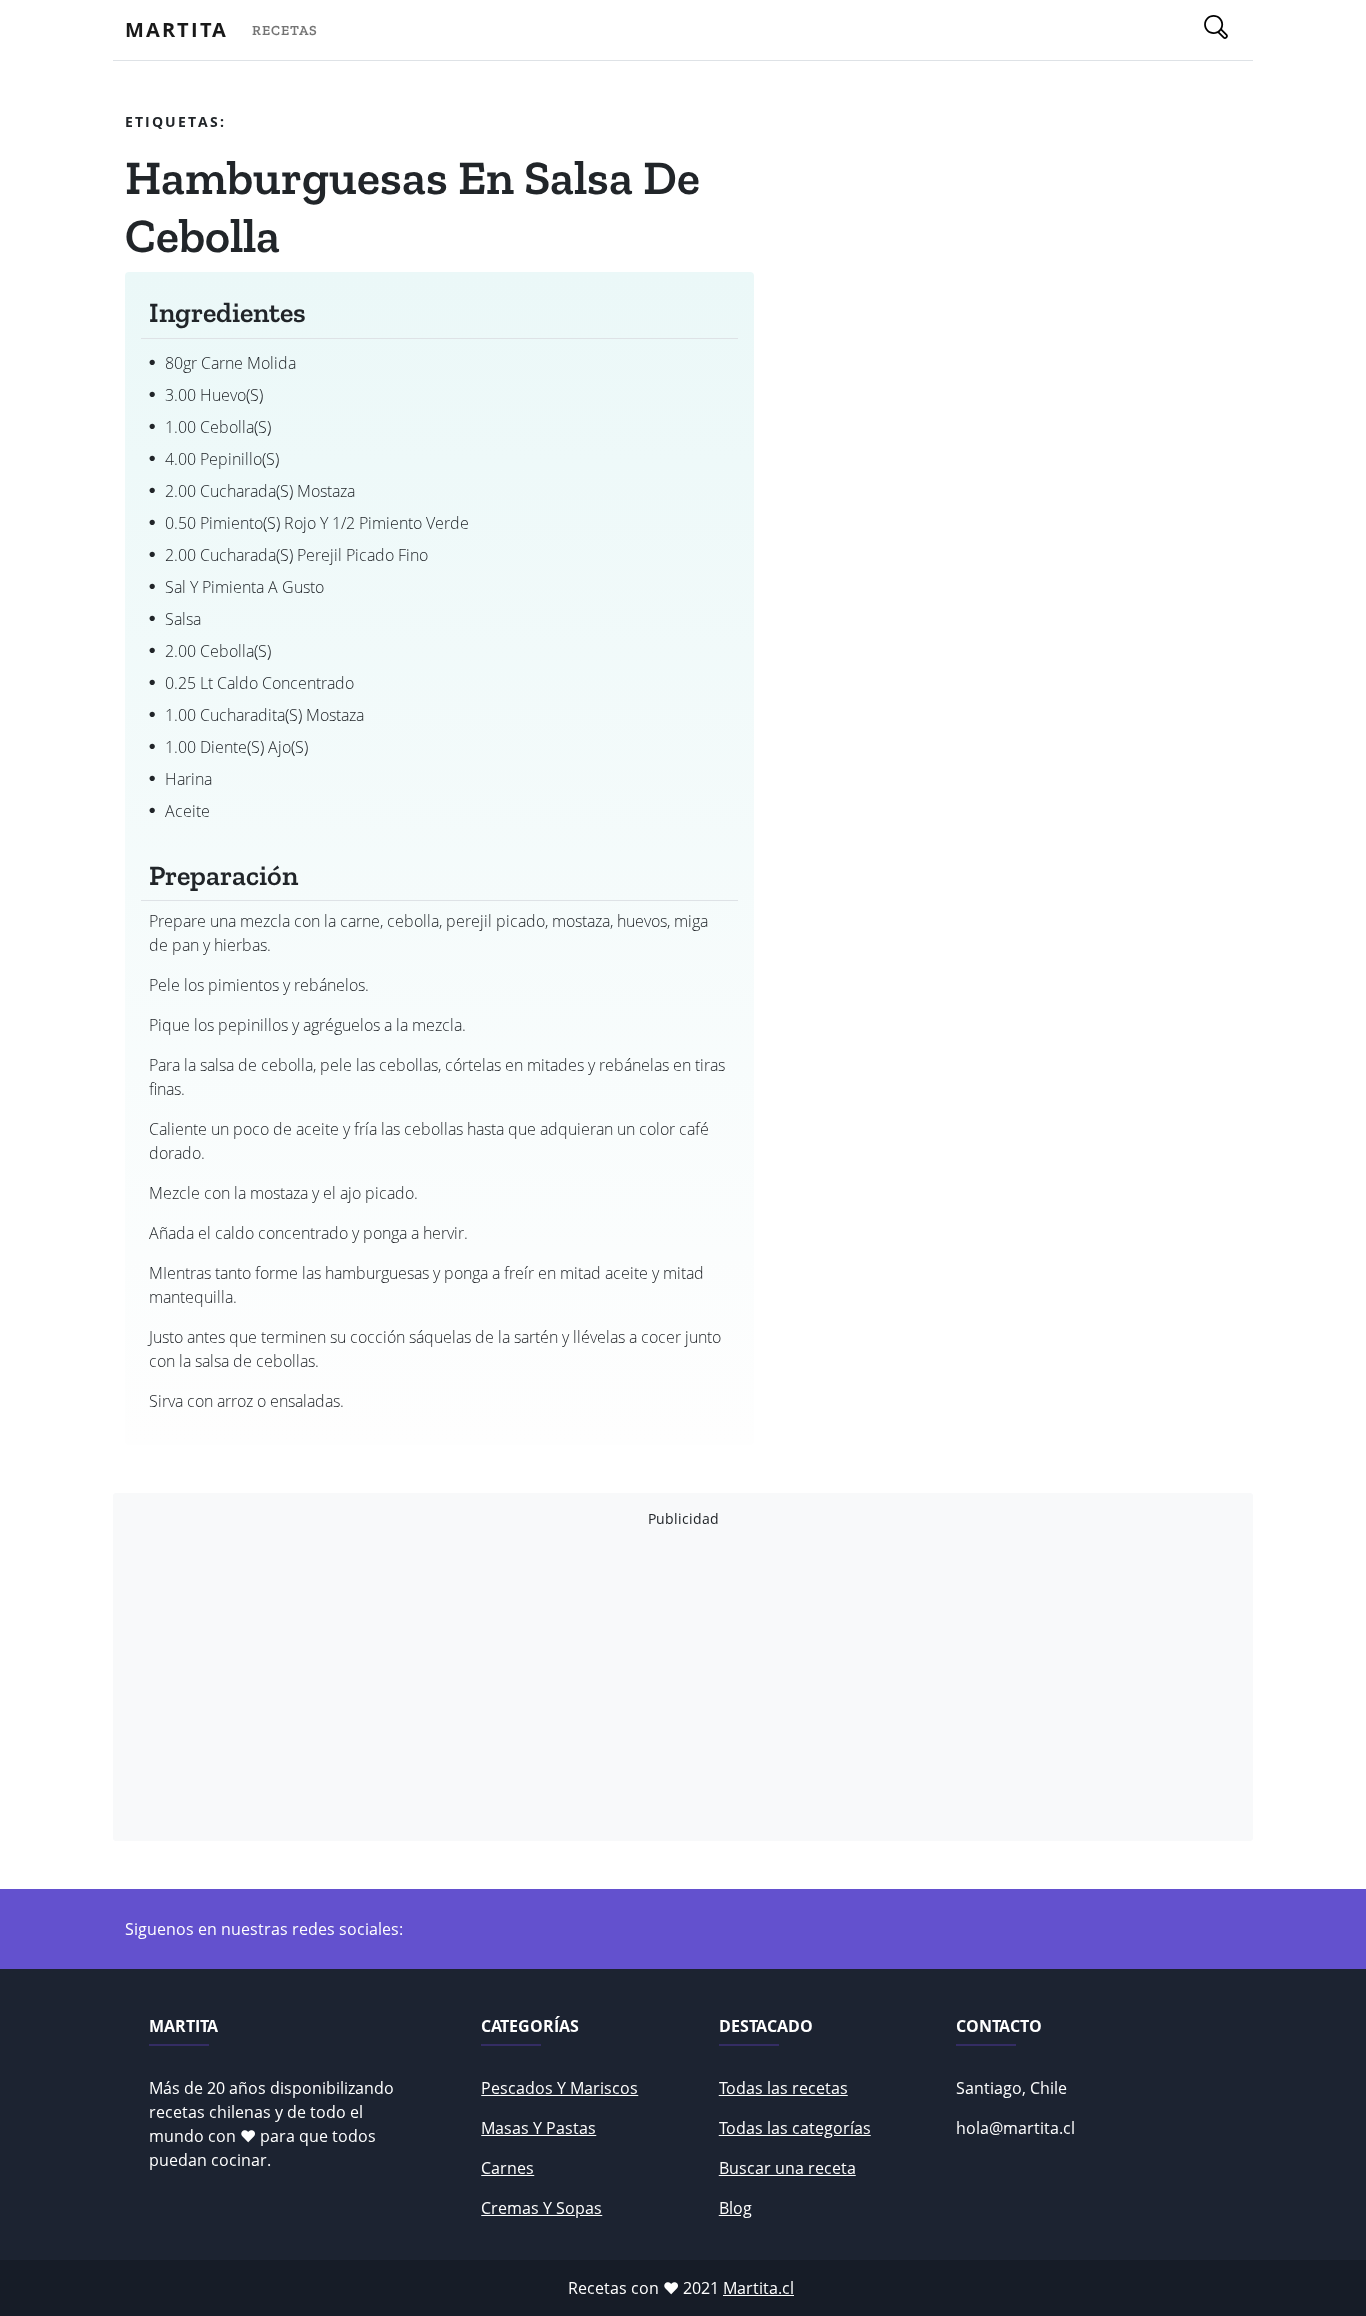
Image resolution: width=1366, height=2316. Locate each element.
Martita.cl (758, 2288)
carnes (507, 2168)
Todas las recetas (783, 2088)
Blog (735, 2208)
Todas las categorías (795, 2128)
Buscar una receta (787, 2168)
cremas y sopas (541, 2208)
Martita (176, 29)
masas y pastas (538, 2128)
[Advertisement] (683, 1685)
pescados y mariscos (559, 2088)
